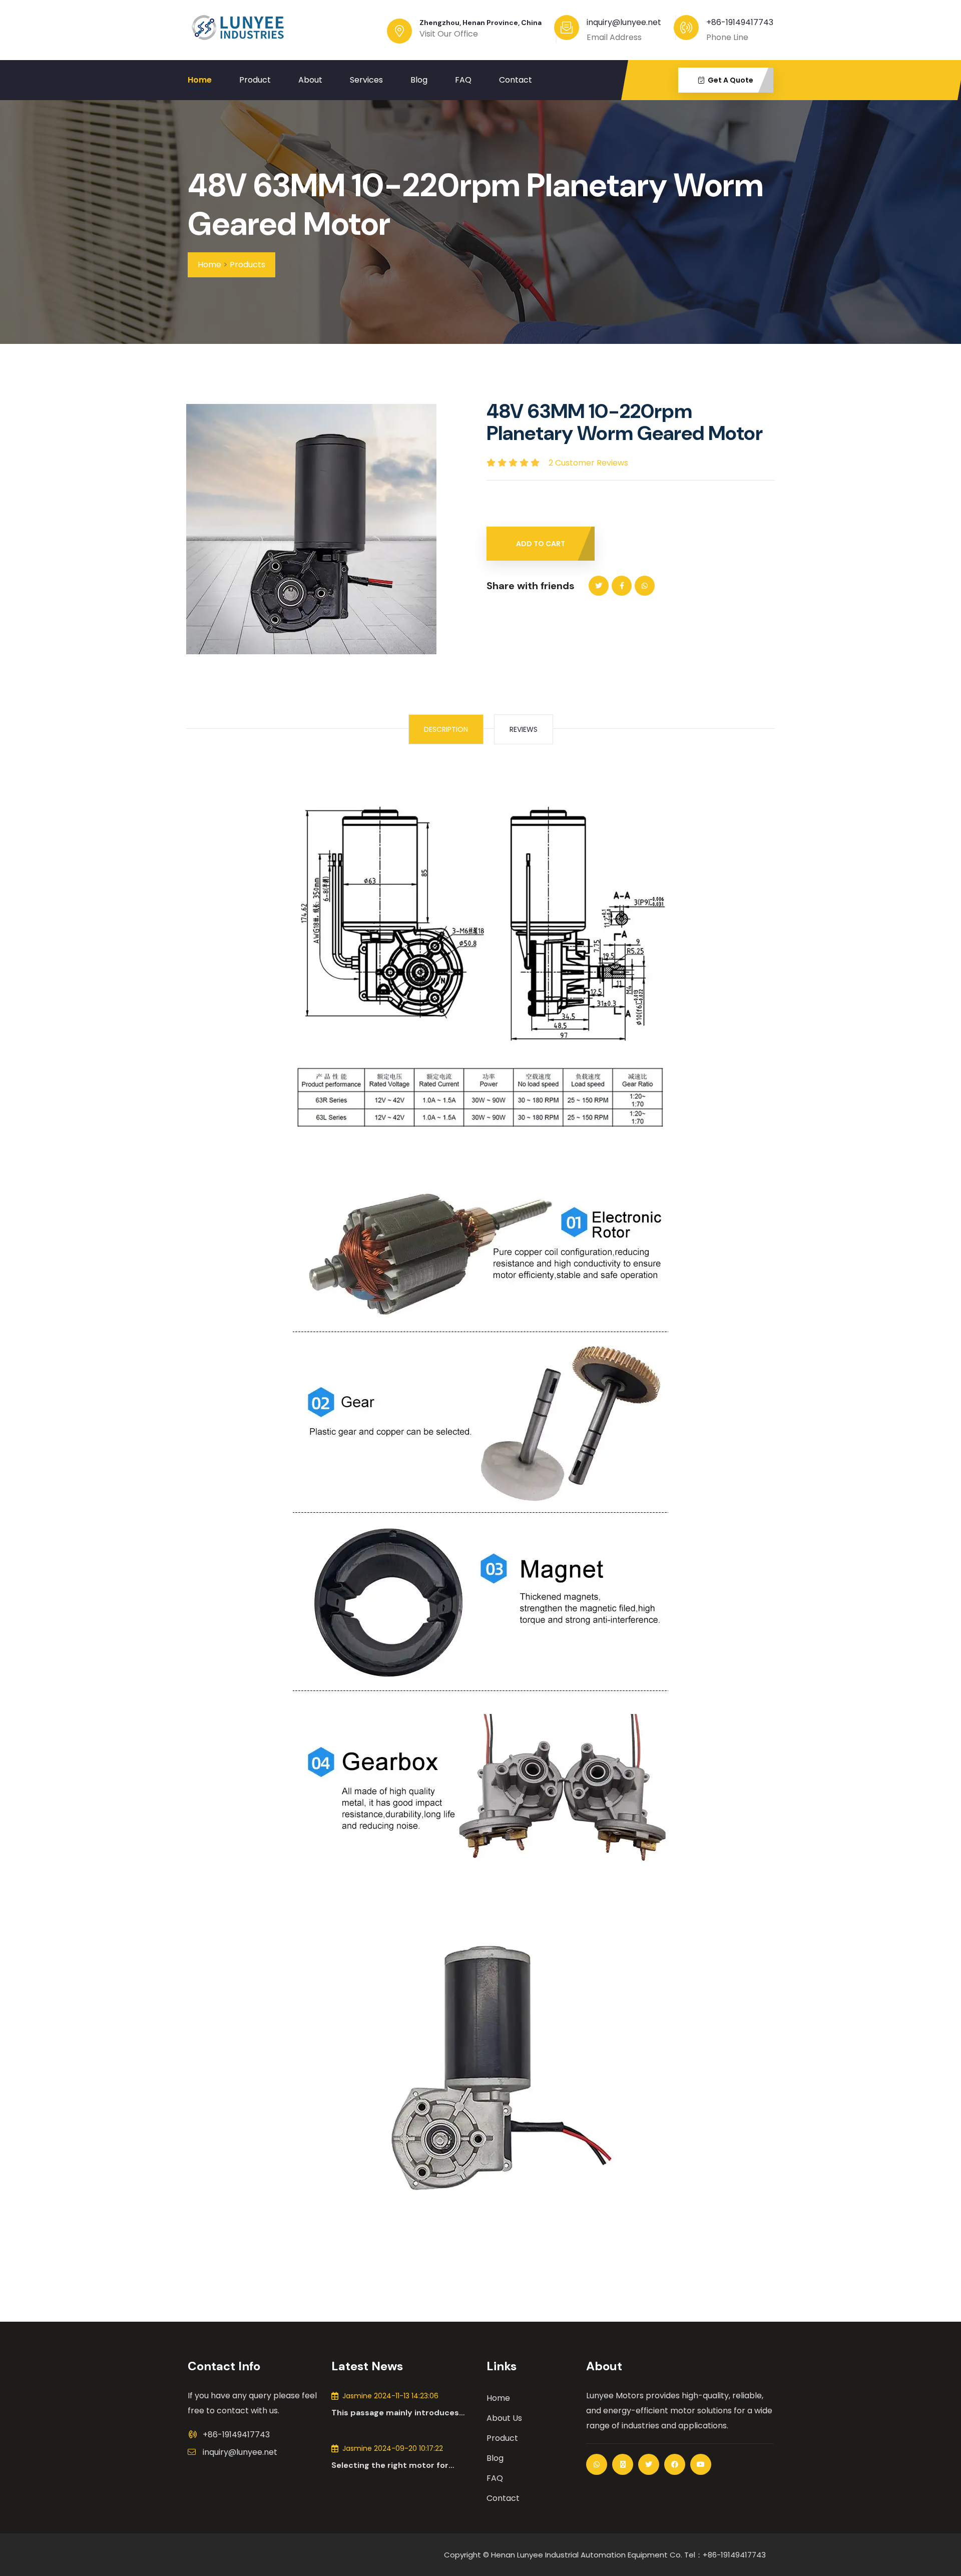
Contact (516, 80)
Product (255, 80)
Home (200, 80)
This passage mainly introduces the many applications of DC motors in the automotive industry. (402, 2413)
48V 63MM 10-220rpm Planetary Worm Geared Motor (475, 205)
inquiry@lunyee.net (240, 2452)
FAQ (463, 80)
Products (248, 265)
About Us (504, 2418)
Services (366, 80)
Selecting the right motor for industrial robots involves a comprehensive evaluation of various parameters (390, 2465)
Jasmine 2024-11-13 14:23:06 (390, 2396)
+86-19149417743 (740, 22)
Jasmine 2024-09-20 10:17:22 (393, 2448)
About (310, 80)
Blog (419, 80)
